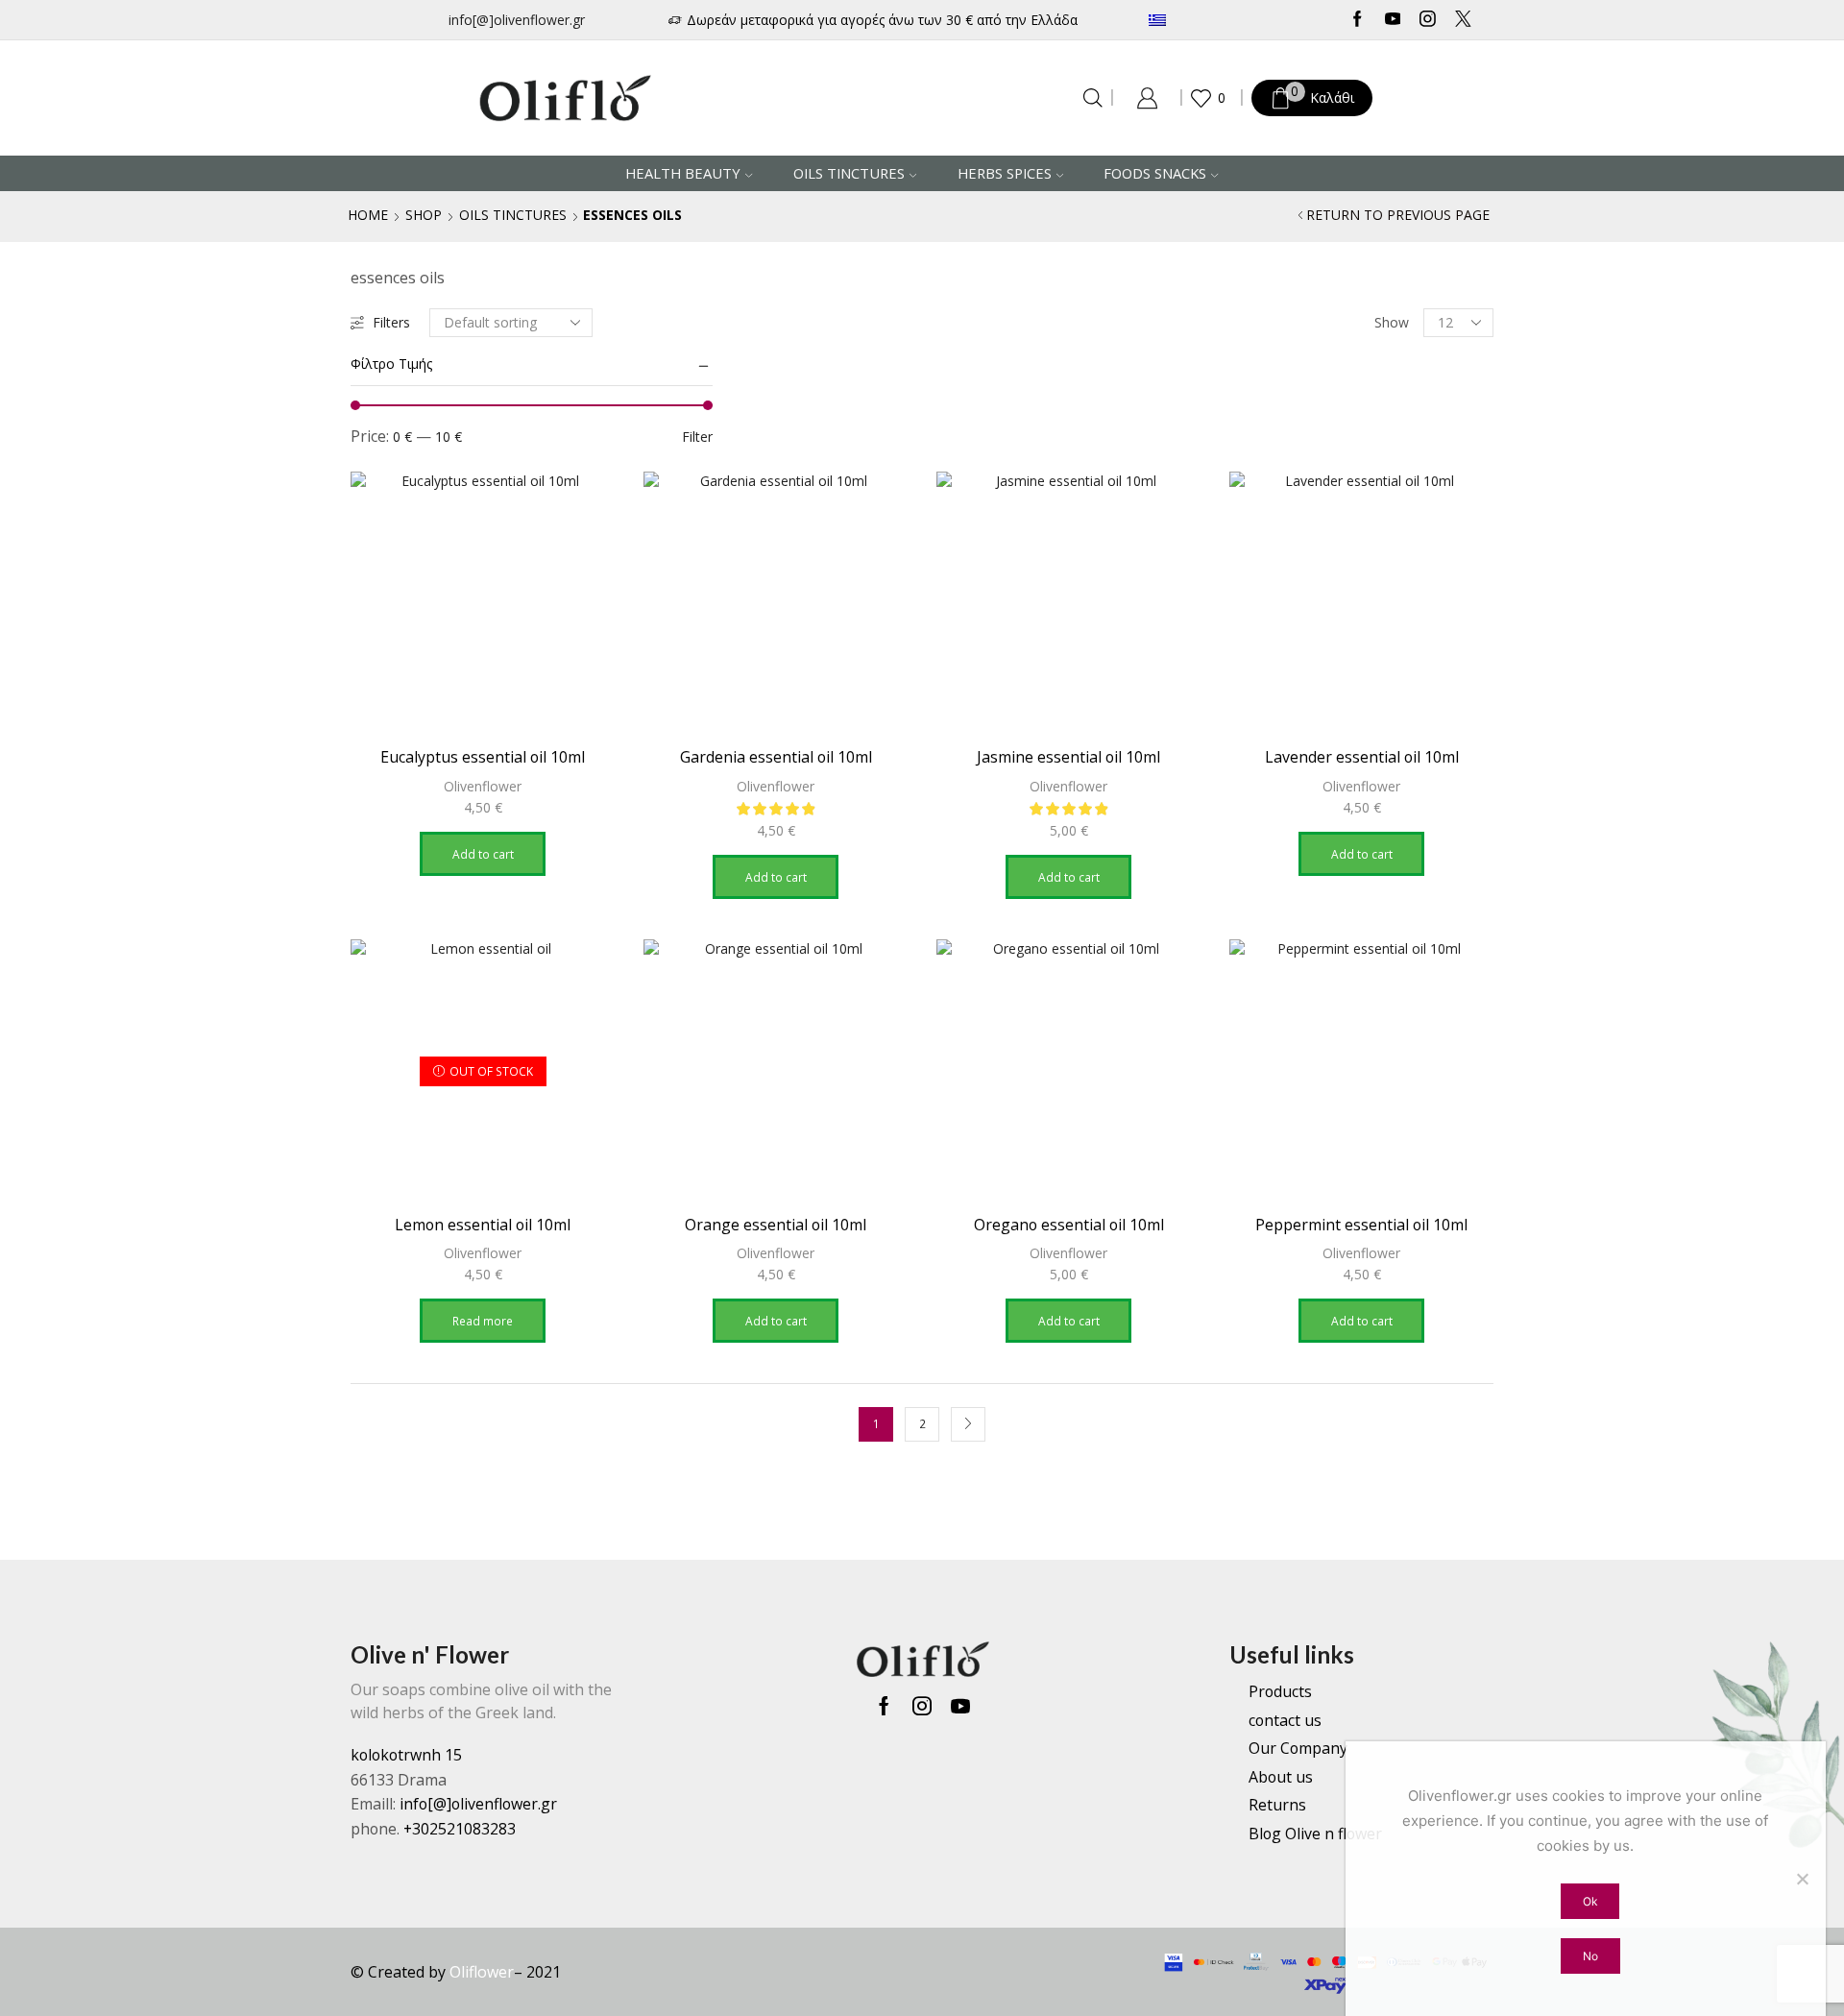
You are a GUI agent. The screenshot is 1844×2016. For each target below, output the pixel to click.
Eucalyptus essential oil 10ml (483, 757)
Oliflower (482, 1972)
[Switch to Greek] (1214, 20)
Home (368, 215)
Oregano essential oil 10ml (1069, 1225)
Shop (424, 215)
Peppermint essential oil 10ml (1361, 1225)
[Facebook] (1358, 20)
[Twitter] (1463, 20)
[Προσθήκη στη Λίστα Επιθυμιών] (583, 512)
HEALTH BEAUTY (683, 173)
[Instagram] (1428, 20)
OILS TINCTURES (849, 173)
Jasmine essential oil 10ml (1068, 757)
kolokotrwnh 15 (406, 1755)
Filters (391, 322)
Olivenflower (483, 786)
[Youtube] (1393, 20)
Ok (1590, 1901)
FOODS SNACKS (1155, 173)
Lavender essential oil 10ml (1362, 757)
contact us (1285, 1720)
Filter (697, 437)
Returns (1277, 1805)
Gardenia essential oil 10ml (776, 757)
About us (1281, 1777)
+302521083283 (460, 1829)
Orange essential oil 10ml (776, 1225)
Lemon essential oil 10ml (483, 1225)
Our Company (1298, 1748)
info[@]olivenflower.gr (517, 20)
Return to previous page (1398, 215)
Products (1280, 1691)
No (1590, 1956)
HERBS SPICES (1005, 173)
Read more (483, 1321)
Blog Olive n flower (1315, 1834)
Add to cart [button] (483, 854)
